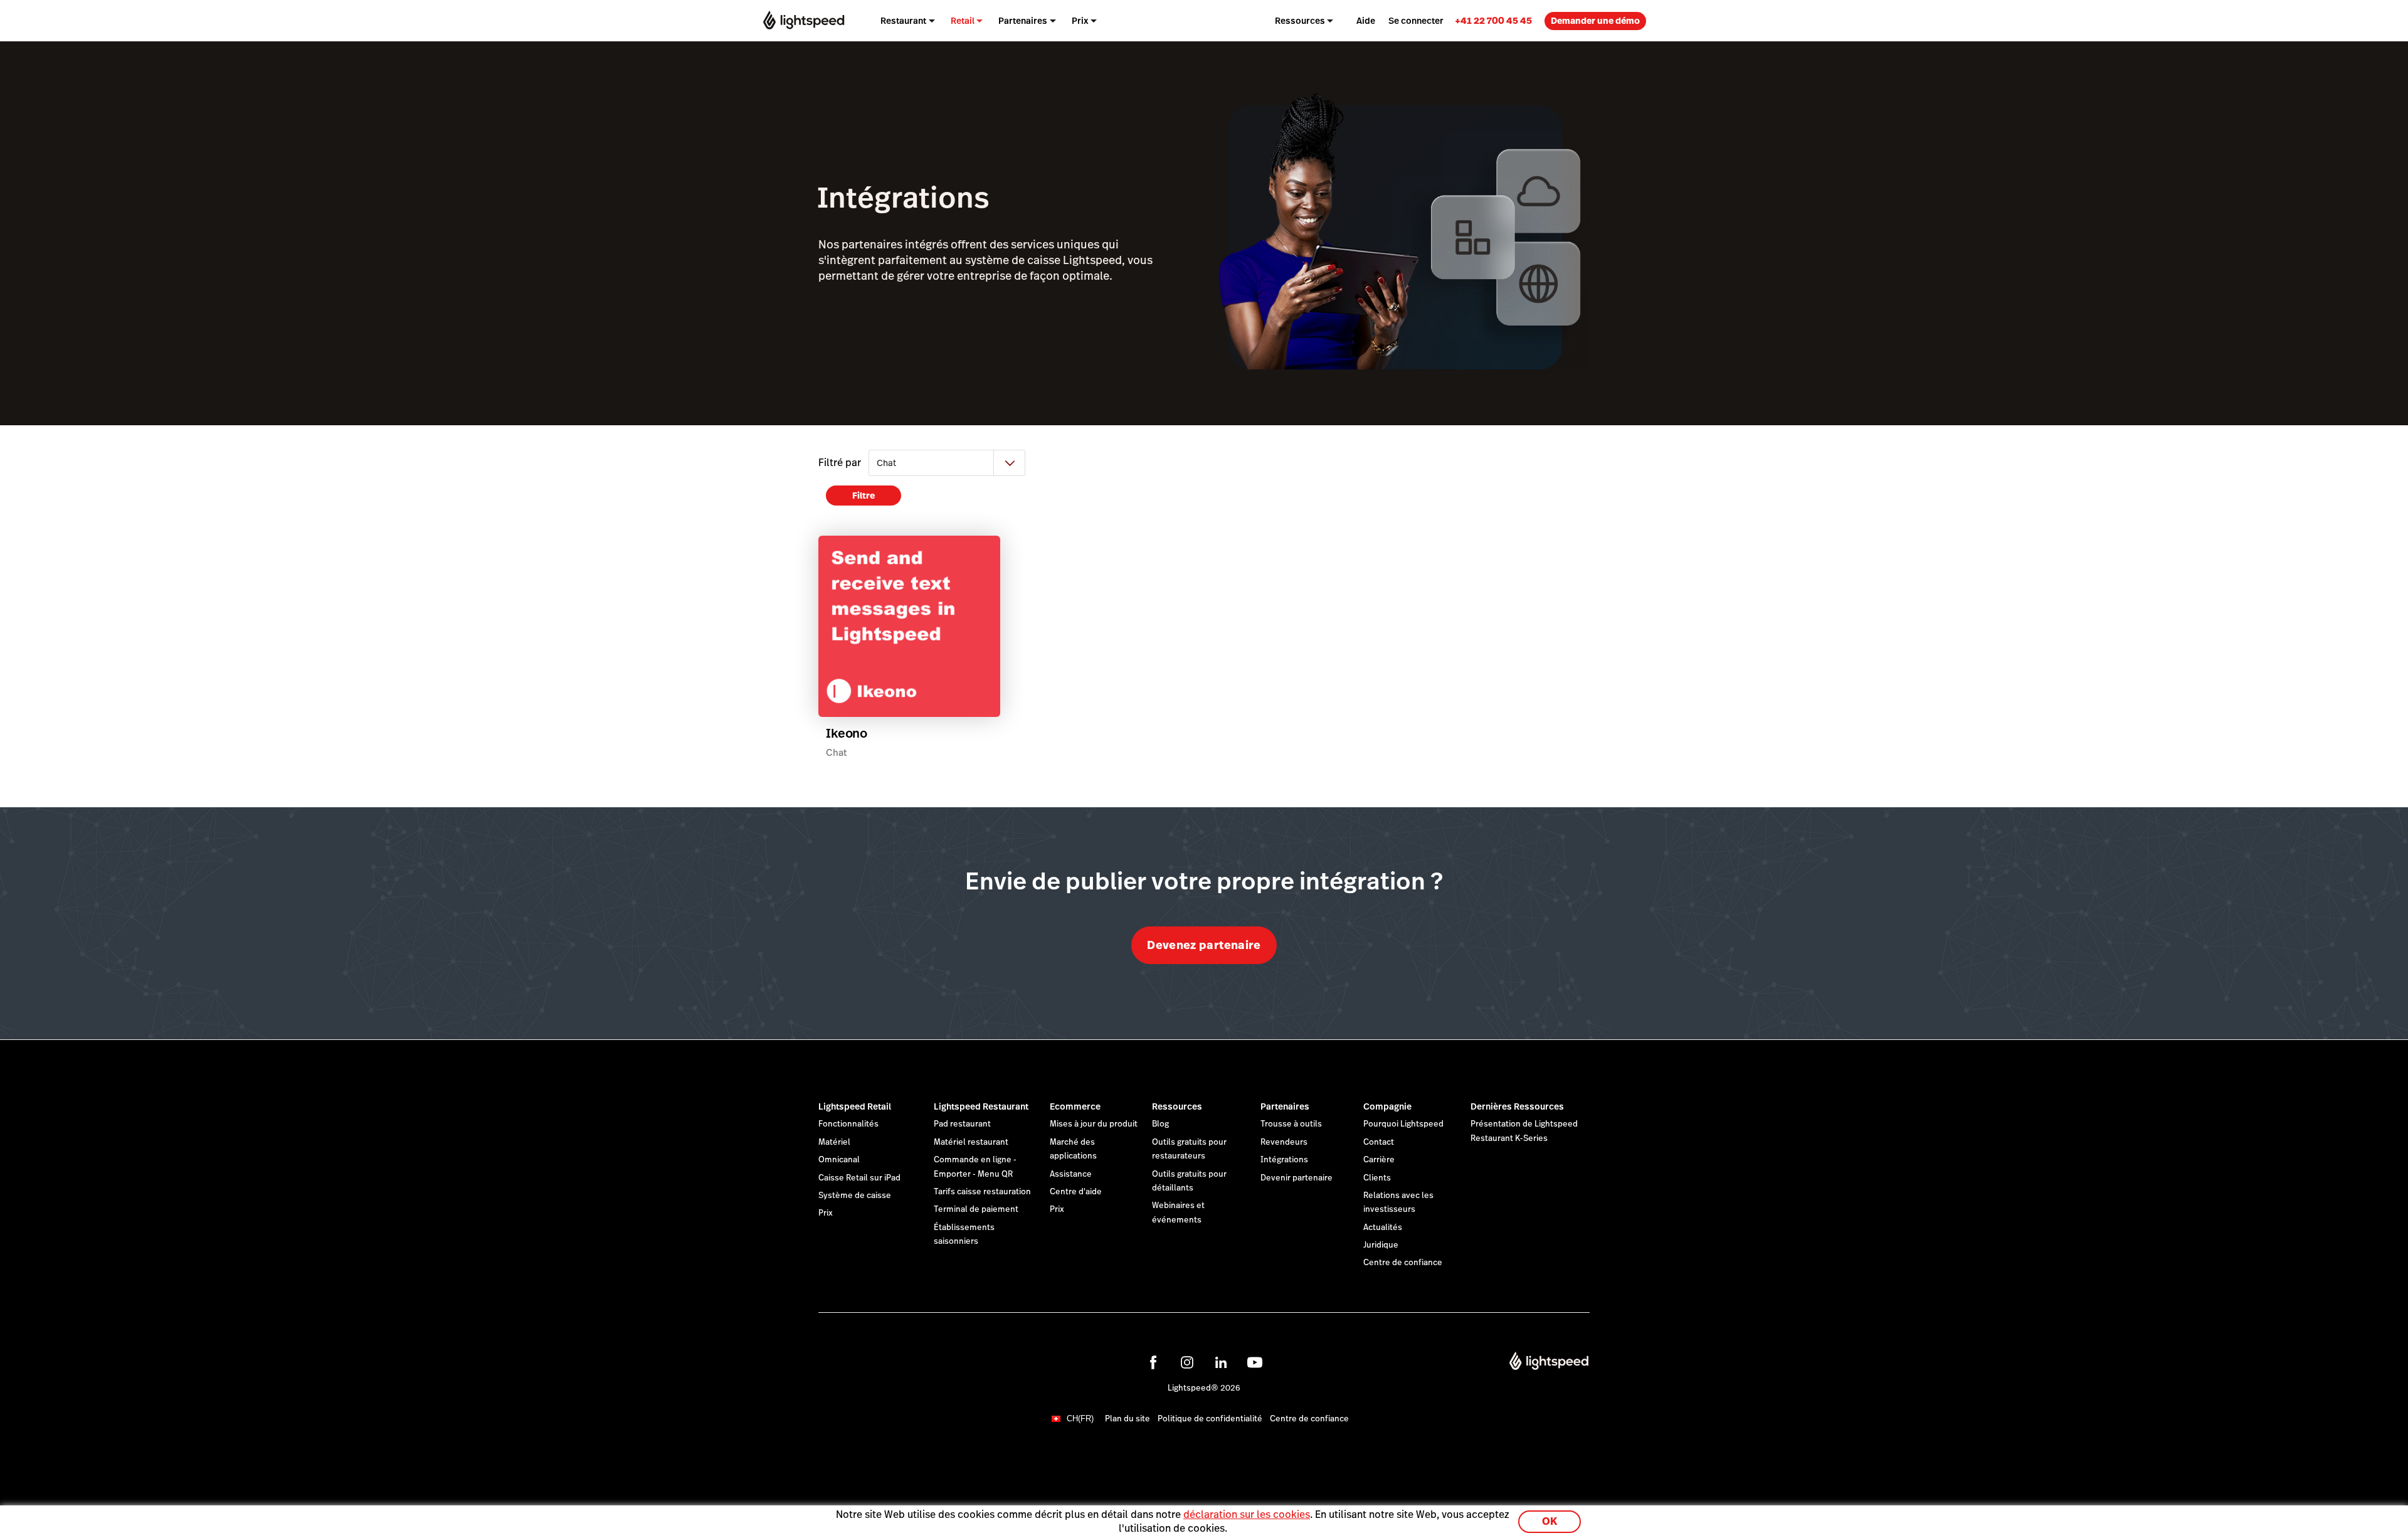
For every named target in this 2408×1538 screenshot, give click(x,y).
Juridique (1381, 1245)
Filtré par (840, 463)
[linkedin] (1221, 1362)
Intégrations (1284, 1160)
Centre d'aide (1076, 1192)
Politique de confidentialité (1210, 1419)
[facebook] (1153, 1362)
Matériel (834, 1142)
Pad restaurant (962, 1124)
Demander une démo (1595, 21)
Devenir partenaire (1296, 1178)
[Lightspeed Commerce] (804, 20)
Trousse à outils (1291, 1124)
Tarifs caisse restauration (982, 1192)
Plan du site (1127, 1419)
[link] (1493, 20)
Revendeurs (1284, 1142)
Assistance (1071, 1174)
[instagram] (1187, 1362)
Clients (1377, 1178)
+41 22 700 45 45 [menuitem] (1493, 20)
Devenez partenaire (1204, 945)
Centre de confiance (1403, 1263)
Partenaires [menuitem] (1023, 21)
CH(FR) (1080, 1419)
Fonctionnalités (848, 1124)
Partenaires (1285, 1106)
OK (1550, 1521)
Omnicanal (839, 1160)
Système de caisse (855, 1196)
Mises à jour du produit (1094, 1124)
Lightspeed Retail (855, 1106)
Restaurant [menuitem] (903, 21)
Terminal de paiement (976, 1209)
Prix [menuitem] (1080, 21)
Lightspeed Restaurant (981, 1106)
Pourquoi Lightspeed (1403, 1124)
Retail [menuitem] (963, 21)
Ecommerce (1075, 1106)
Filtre (863, 496)
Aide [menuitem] (1366, 21)
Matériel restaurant (971, 1142)
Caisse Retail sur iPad (859, 1178)
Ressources (1177, 1106)
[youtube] (1255, 1362)
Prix (826, 1213)
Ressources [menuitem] (1300, 21)
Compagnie (1387, 1106)
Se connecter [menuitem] (1416, 21)
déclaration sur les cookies (1247, 1514)
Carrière (1379, 1160)
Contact (1379, 1142)
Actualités (1383, 1228)
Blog (1160, 1124)
